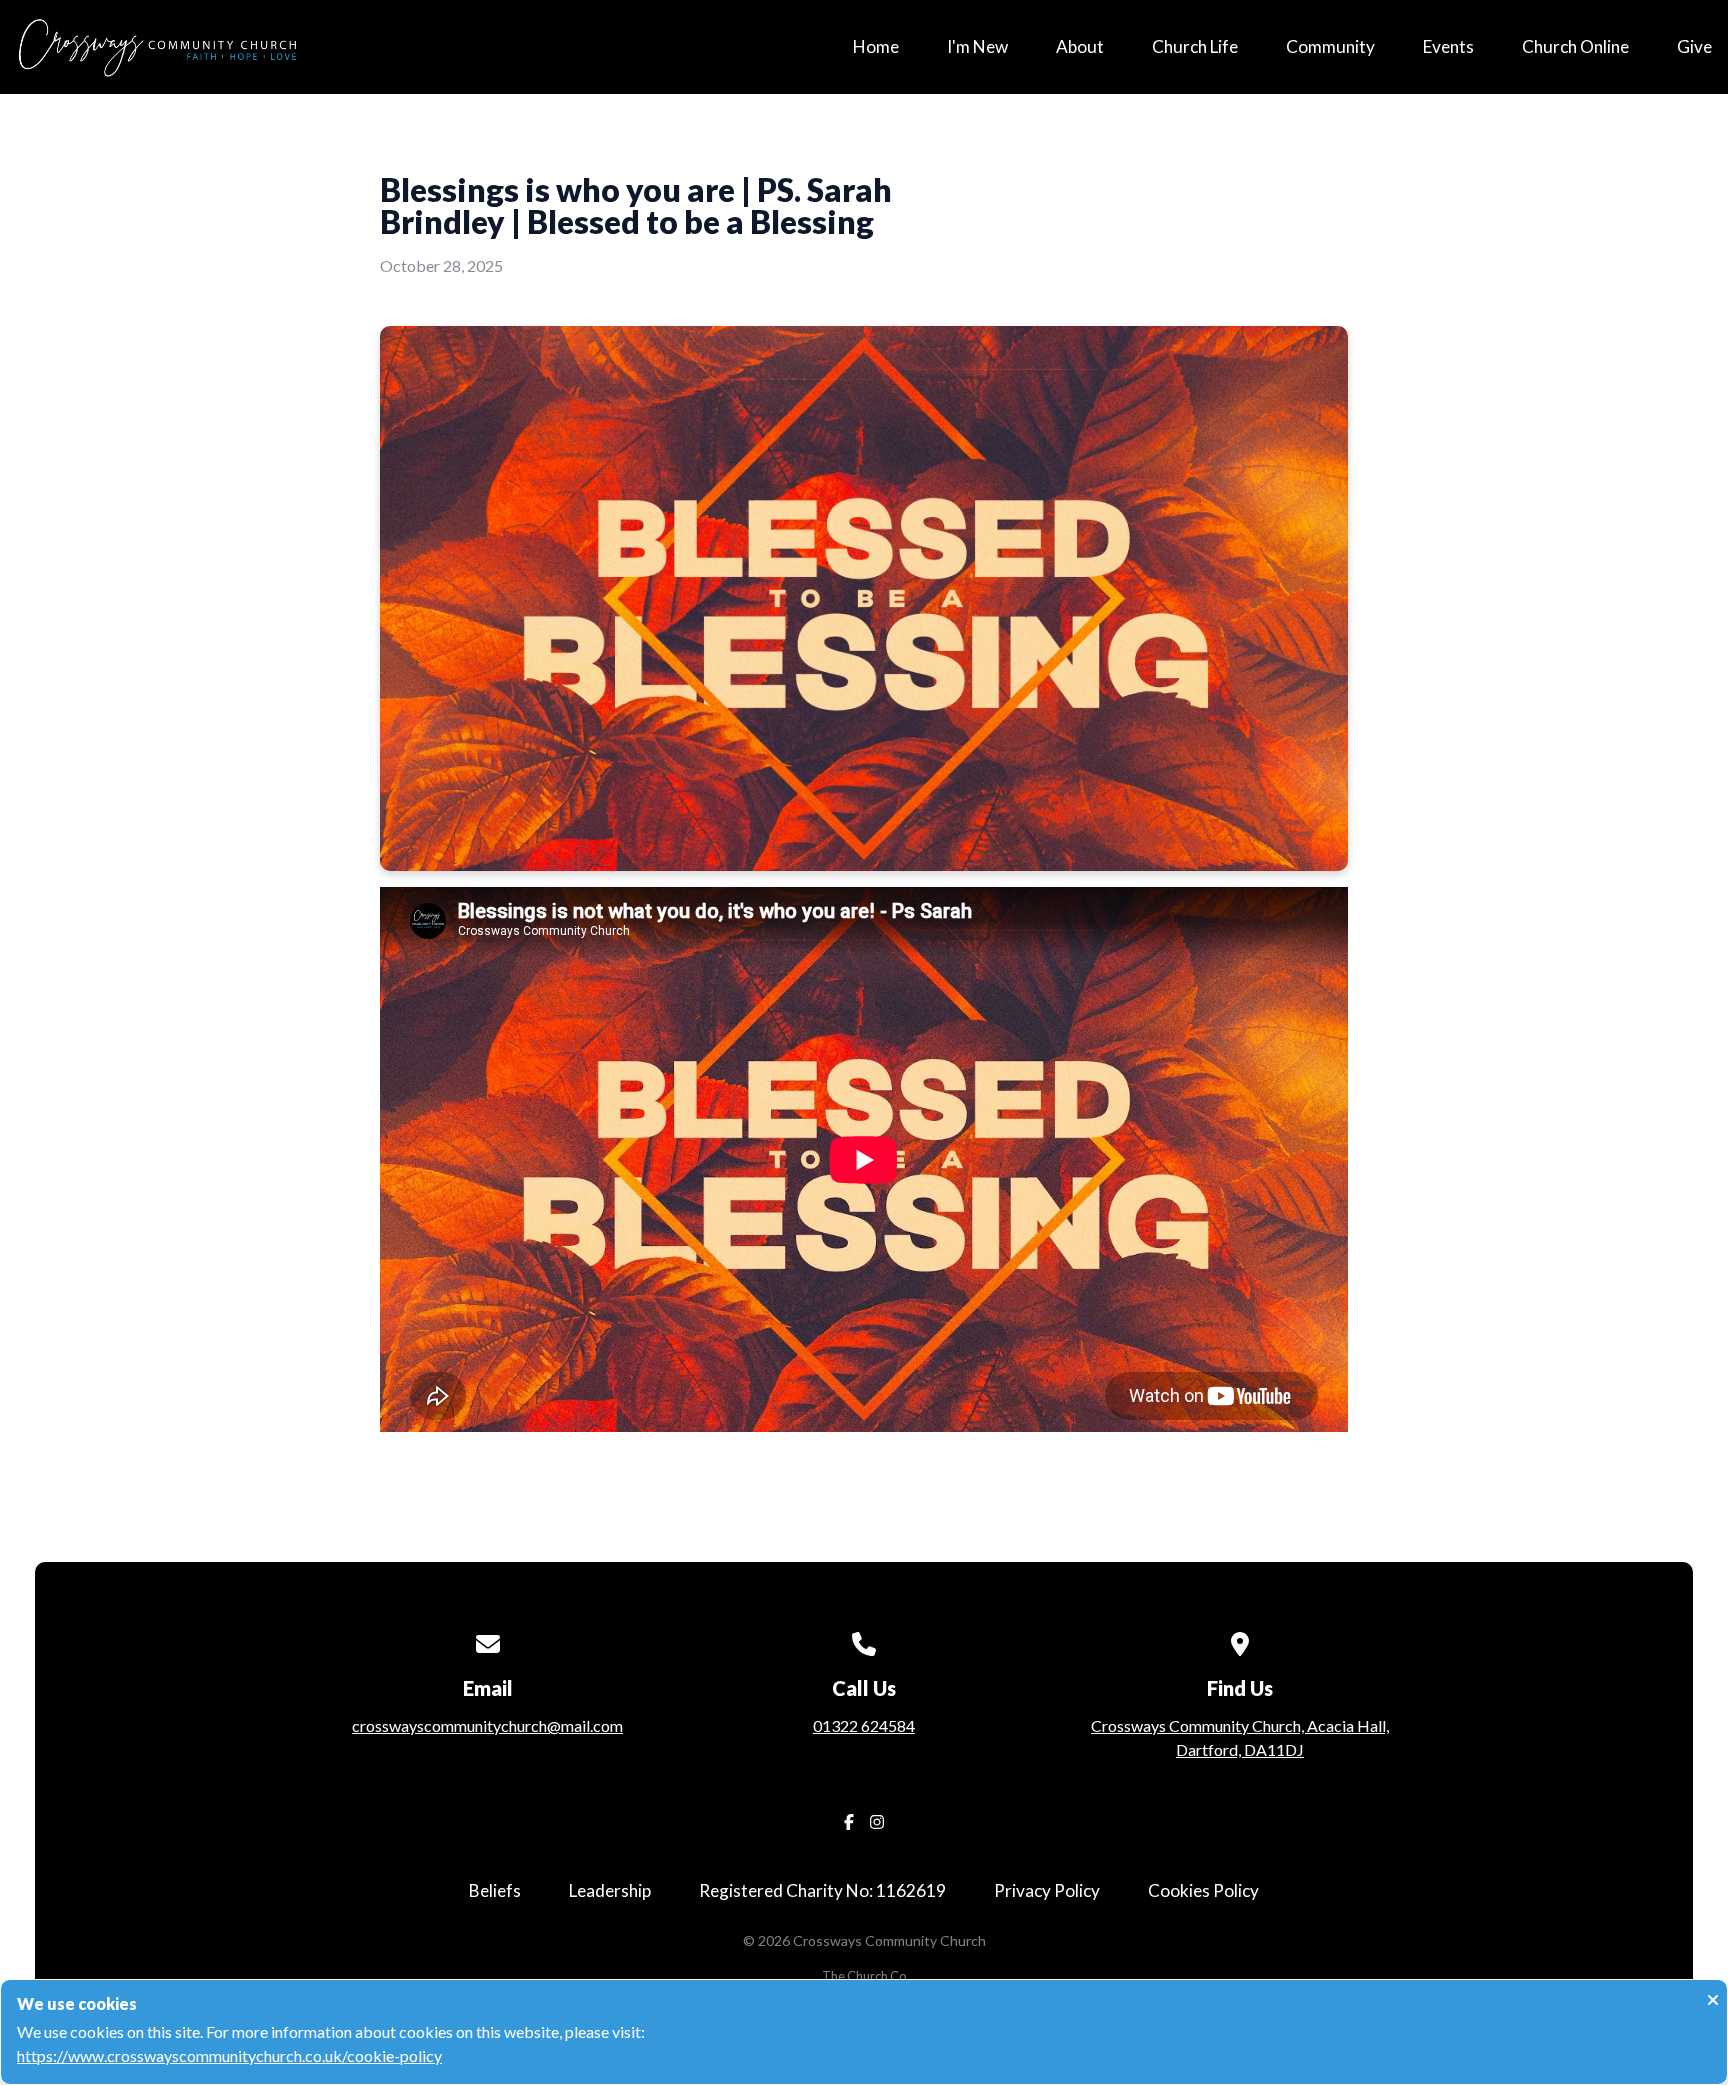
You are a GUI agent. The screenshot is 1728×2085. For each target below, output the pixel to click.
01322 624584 (864, 1725)
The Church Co (864, 1976)
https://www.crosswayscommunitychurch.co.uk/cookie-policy (229, 2055)
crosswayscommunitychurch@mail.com (487, 1725)
